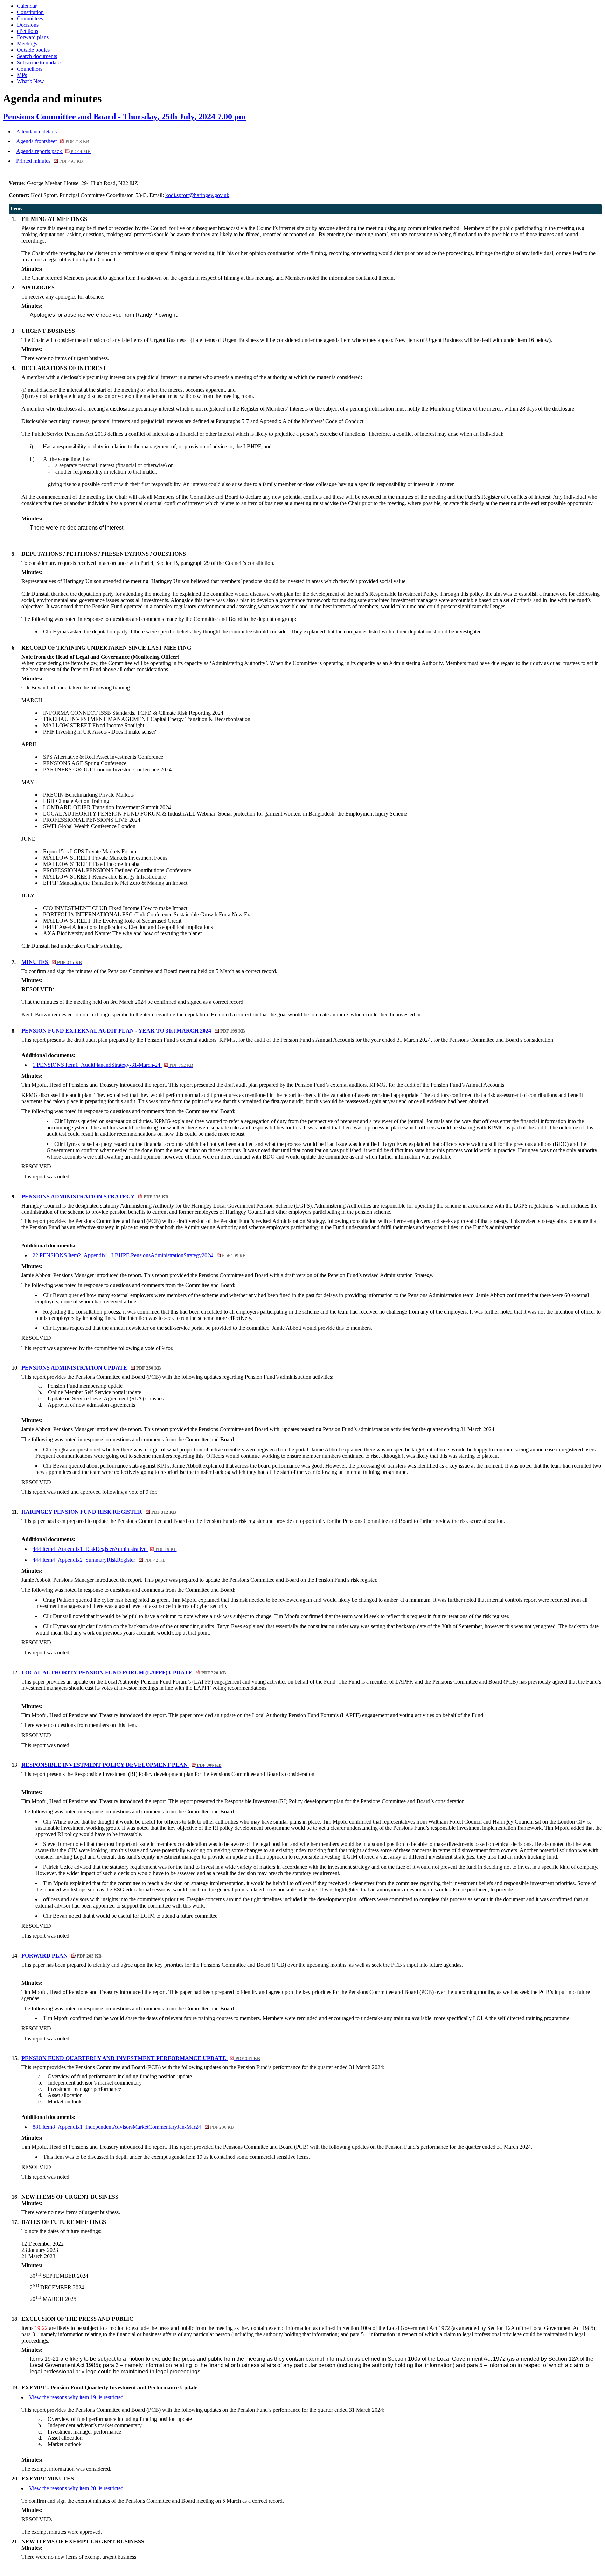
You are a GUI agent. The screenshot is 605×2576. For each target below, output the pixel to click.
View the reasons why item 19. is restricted (76, 2397)
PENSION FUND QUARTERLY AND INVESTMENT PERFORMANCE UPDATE (141, 2058)
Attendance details (36, 131)
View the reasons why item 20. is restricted (76, 2488)
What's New (30, 81)
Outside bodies (33, 50)
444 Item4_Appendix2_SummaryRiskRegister (99, 1560)
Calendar (27, 6)
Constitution (30, 12)
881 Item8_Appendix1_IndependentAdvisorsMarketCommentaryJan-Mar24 (133, 2127)
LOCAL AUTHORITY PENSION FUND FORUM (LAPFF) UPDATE (124, 1672)
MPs (22, 75)
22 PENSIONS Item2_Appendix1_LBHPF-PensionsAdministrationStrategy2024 (139, 1255)
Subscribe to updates (40, 62)
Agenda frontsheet (53, 141)
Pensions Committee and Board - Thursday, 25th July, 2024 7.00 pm (124, 117)
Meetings (27, 44)
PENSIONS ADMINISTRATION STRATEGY (95, 1196)
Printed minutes (50, 161)
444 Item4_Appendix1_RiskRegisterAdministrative (105, 1549)
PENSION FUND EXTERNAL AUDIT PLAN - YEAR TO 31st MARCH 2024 (133, 1031)
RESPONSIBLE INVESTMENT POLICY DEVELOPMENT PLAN (121, 1765)
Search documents (37, 56)
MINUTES (51, 962)
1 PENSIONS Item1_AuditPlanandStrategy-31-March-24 (113, 1065)
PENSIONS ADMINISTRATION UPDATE (91, 1368)
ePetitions (27, 31)
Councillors (30, 69)
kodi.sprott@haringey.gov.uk (197, 195)
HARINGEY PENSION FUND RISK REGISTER (99, 1512)
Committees (30, 18)
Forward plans (33, 37)
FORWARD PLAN (61, 1956)
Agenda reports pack (53, 151)
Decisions (28, 25)
